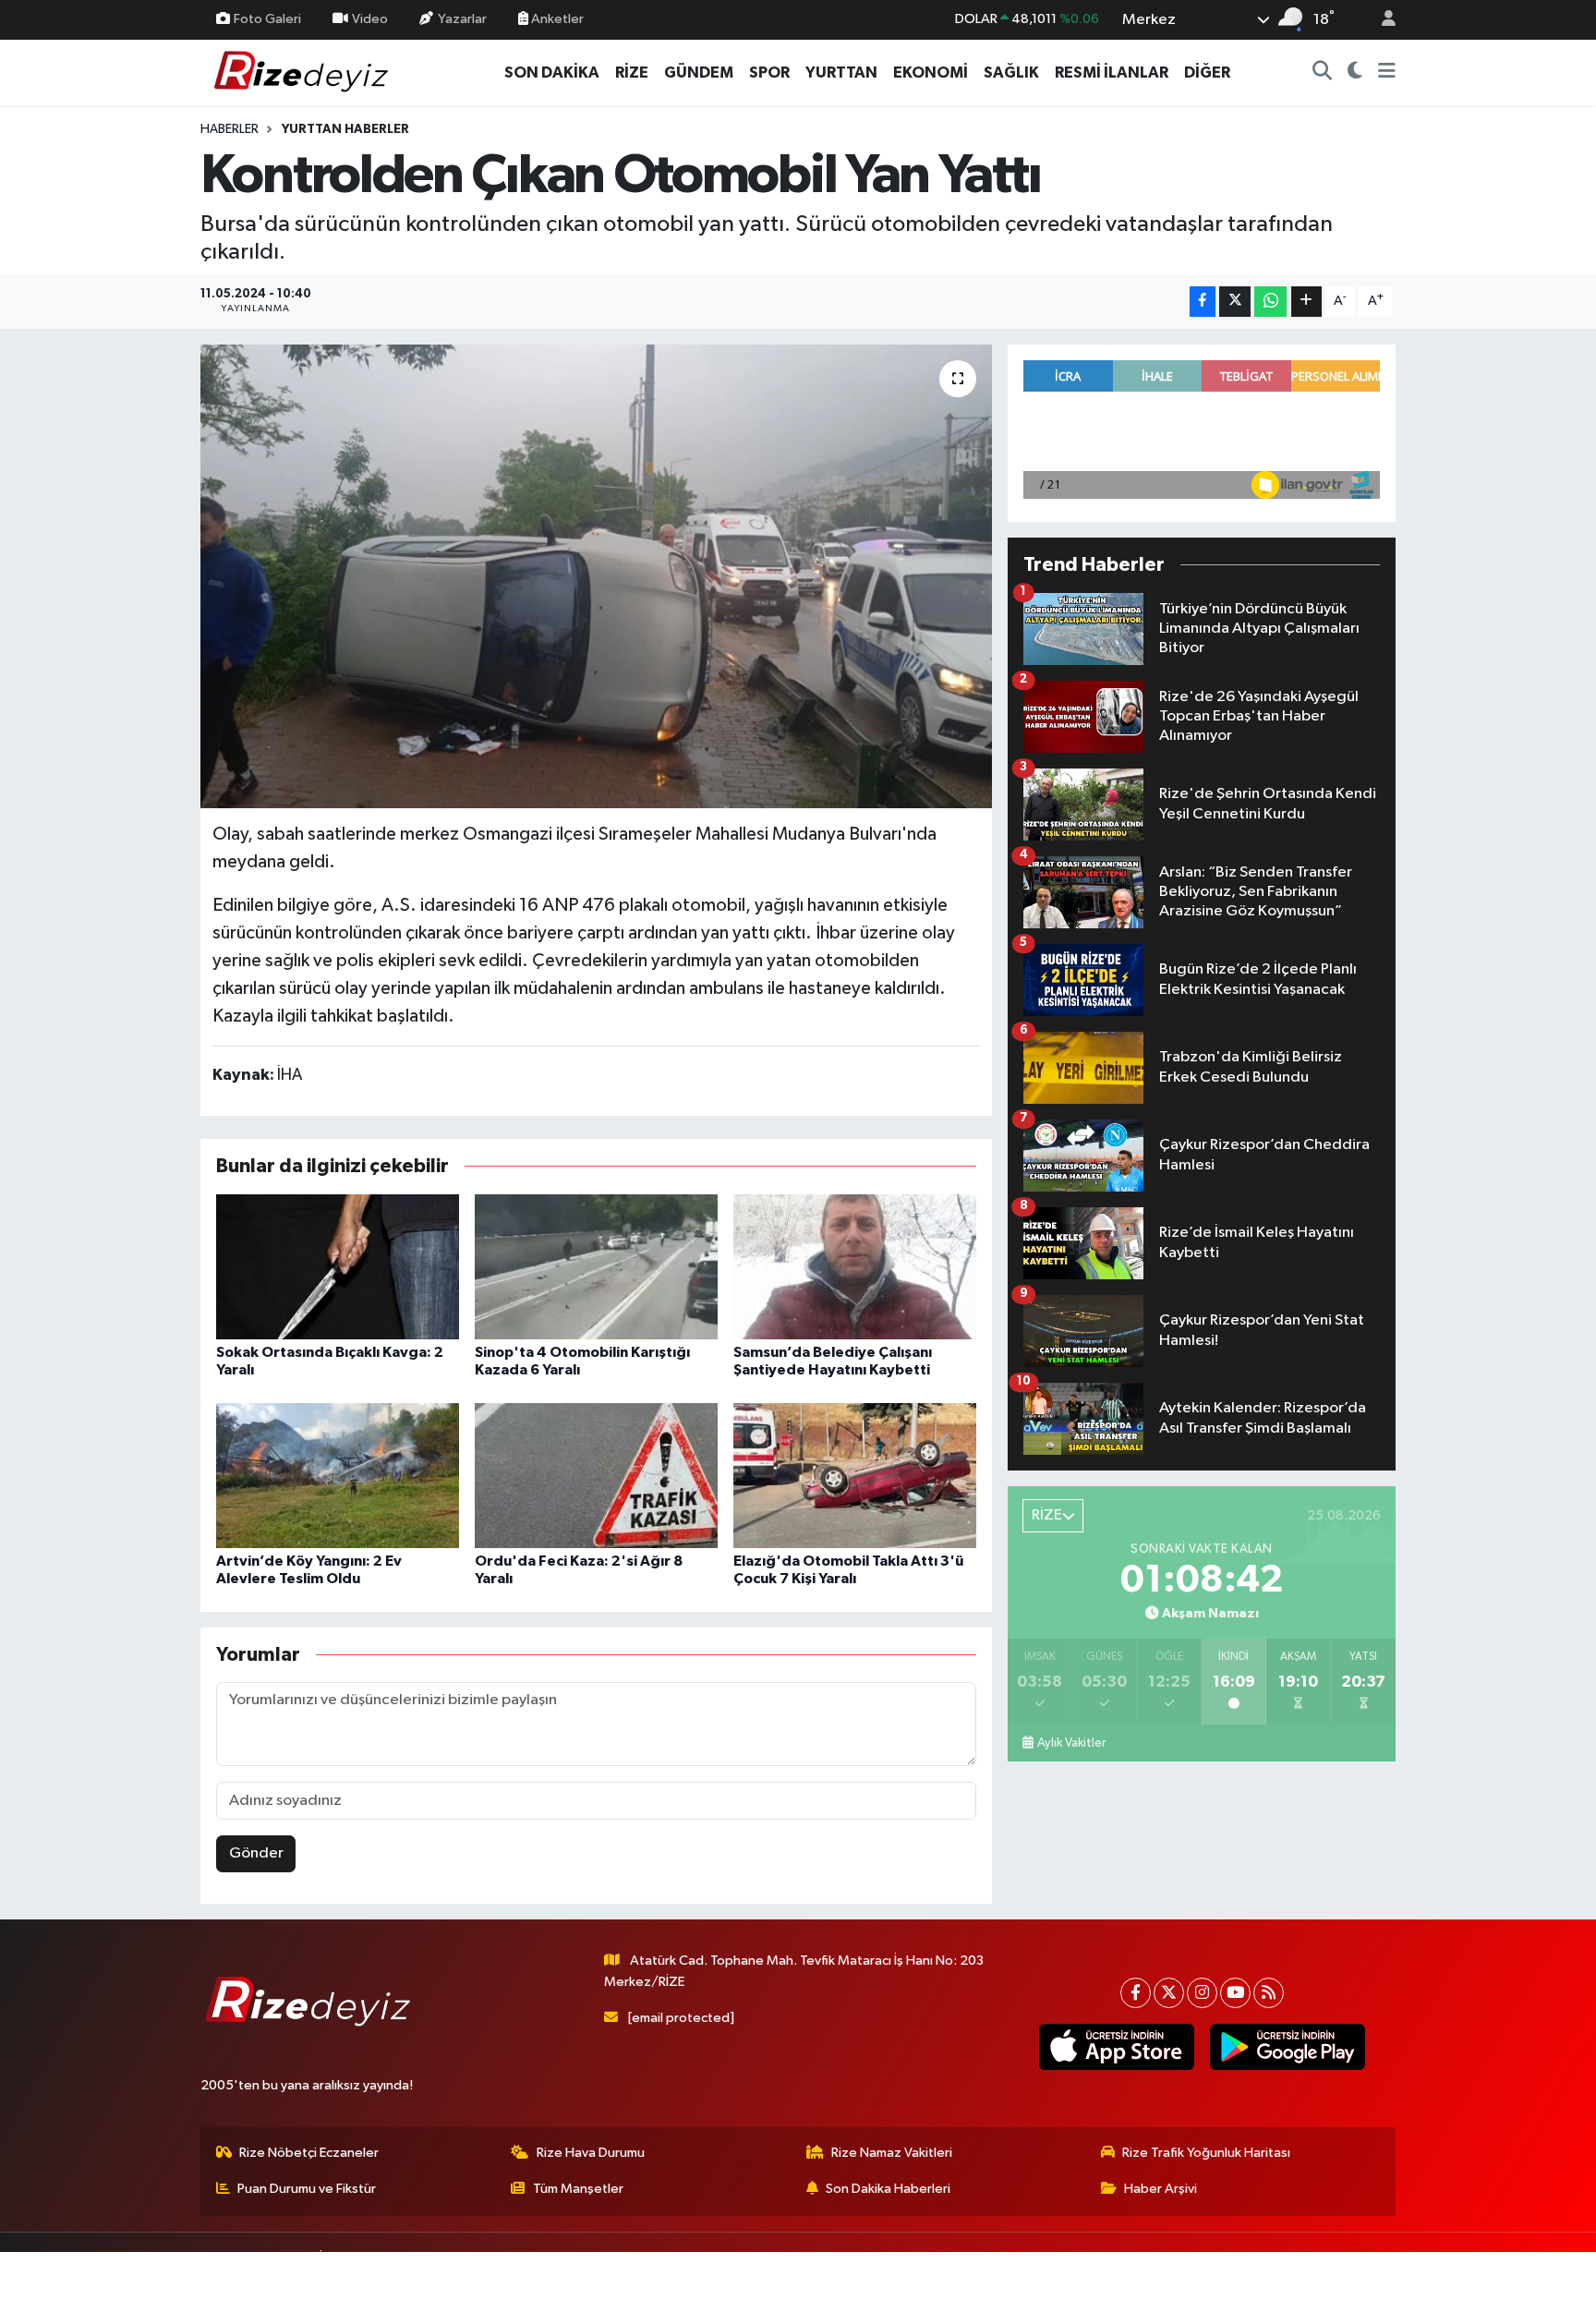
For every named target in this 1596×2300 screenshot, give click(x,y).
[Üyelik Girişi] (1381, 20)
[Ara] (1323, 73)
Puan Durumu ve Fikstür (307, 2189)
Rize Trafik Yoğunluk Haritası (1206, 2153)
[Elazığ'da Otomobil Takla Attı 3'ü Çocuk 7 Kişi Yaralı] (855, 1476)
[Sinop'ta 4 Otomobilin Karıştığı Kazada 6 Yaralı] (596, 1267)
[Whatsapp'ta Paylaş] (1270, 302)
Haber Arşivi (1161, 2189)
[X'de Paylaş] (1235, 302)
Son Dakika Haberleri (888, 2189)
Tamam (1379, 2274)
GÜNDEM (699, 73)
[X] (1169, 1993)
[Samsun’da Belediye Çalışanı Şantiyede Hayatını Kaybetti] (855, 1267)
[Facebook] (1136, 1993)
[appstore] (1116, 2047)
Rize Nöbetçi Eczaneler (309, 2153)
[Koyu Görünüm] (1355, 73)
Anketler (556, 19)
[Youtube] (1235, 1993)
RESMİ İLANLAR (1112, 73)
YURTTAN (841, 73)
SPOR (769, 73)
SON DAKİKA (552, 73)
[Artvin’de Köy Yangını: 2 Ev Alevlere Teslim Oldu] (338, 1476)
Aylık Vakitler (1071, 1743)
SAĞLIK (1011, 73)
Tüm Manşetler (578, 2189)
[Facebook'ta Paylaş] (1203, 302)
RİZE (632, 73)
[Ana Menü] (1387, 73)
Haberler (230, 129)
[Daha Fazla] (1306, 302)
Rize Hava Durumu (591, 2153)
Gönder (256, 1853)
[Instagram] (1202, 1993)
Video (370, 19)
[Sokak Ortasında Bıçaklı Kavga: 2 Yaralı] (338, 1267)
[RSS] (1269, 1993)
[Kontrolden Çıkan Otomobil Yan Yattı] (596, 576)
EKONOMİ (931, 73)
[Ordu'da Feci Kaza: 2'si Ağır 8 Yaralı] (596, 1476)
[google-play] (1287, 2047)
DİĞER (1207, 73)
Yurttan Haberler (345, 129)
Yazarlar (462, 19)
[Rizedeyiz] (304, 72)
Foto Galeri (267, 19)
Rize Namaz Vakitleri (892, 2153)
